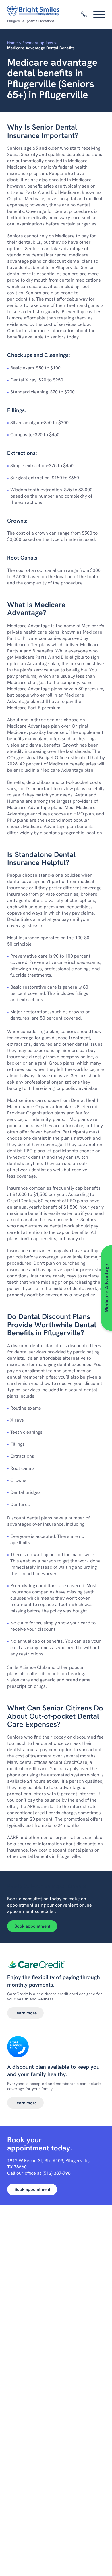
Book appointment (32, 1926)
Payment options (38, 43)
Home (12, 43)
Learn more (26, 2013)
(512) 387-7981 (58, 2173)
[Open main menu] (99, 15)
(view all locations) (41, 21)
